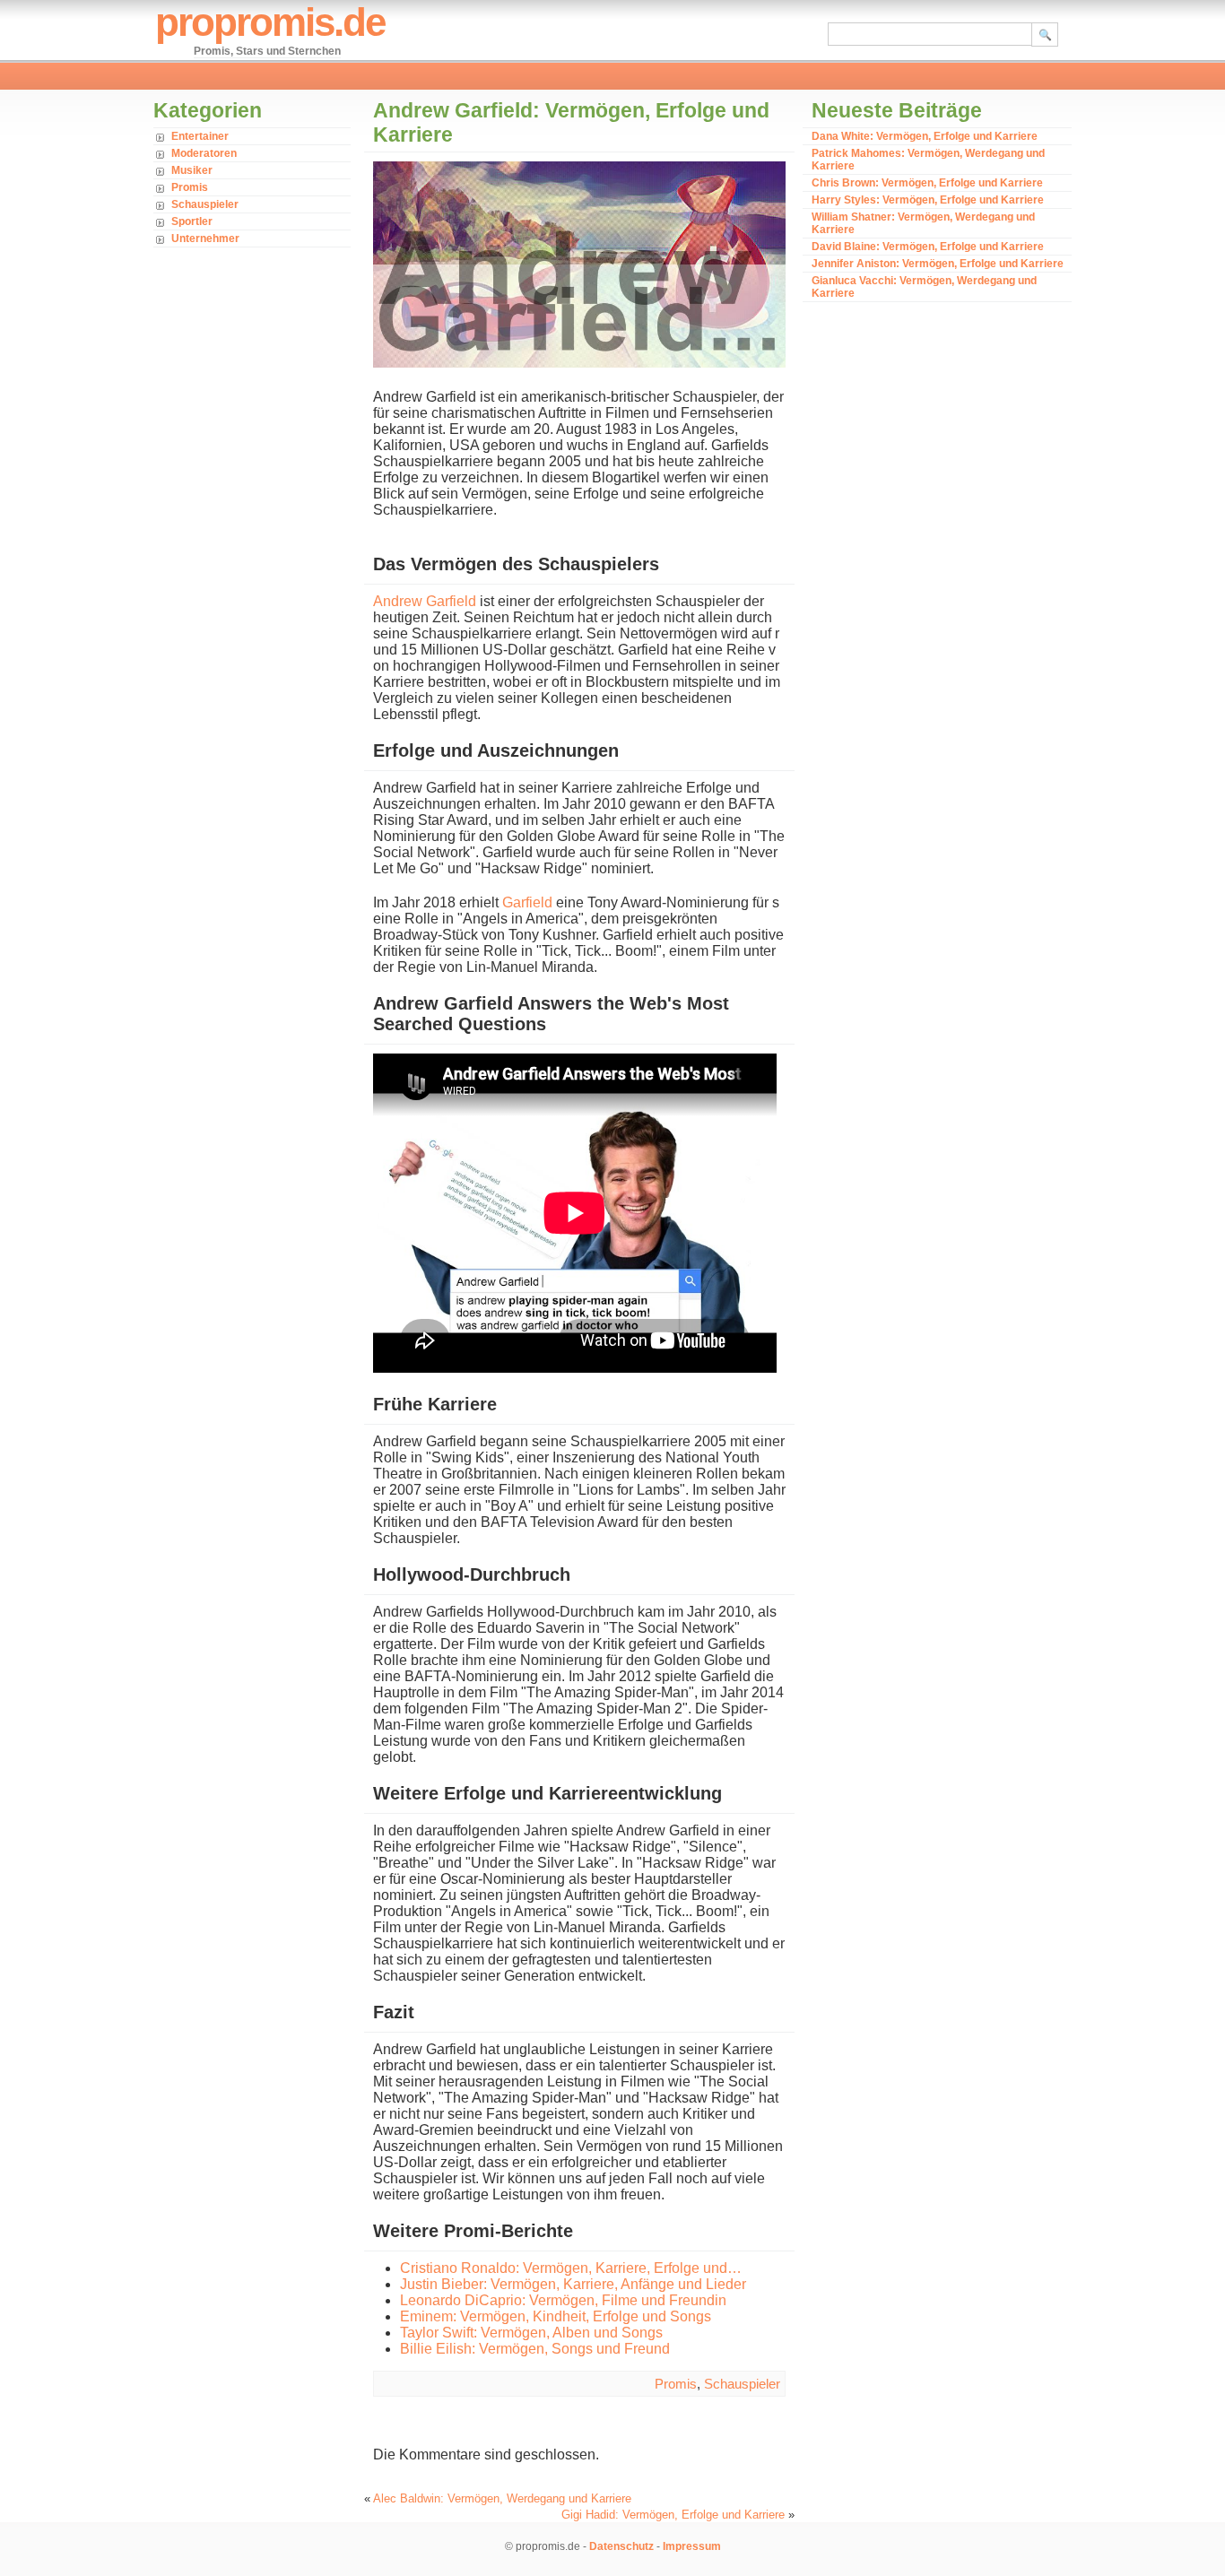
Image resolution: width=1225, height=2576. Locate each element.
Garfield (527, 902)
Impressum (692, 2546)
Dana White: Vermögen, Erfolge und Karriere (925, 136)
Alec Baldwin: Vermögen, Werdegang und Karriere (502, 2498)
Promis (190, 187)
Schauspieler (205, 204)
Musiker (192, 170)
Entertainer (200, 136)
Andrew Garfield (425, 601)
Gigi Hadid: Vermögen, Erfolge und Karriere (673, 2515)
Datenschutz (621, 2546)
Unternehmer (205, 239)
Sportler (192, 221)
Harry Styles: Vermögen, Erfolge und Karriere (928, 200)
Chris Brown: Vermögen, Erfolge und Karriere (927, 183)
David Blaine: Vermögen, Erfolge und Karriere (928, 247)
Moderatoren (204, 153)
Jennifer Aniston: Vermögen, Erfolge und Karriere (938, 264)
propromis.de (270, 22)
